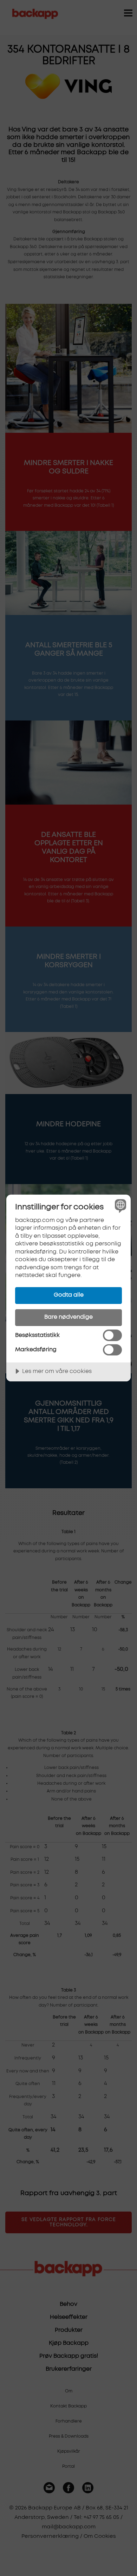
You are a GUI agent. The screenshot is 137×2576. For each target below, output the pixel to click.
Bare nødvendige (68, 1317)
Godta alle (69, 1295)
